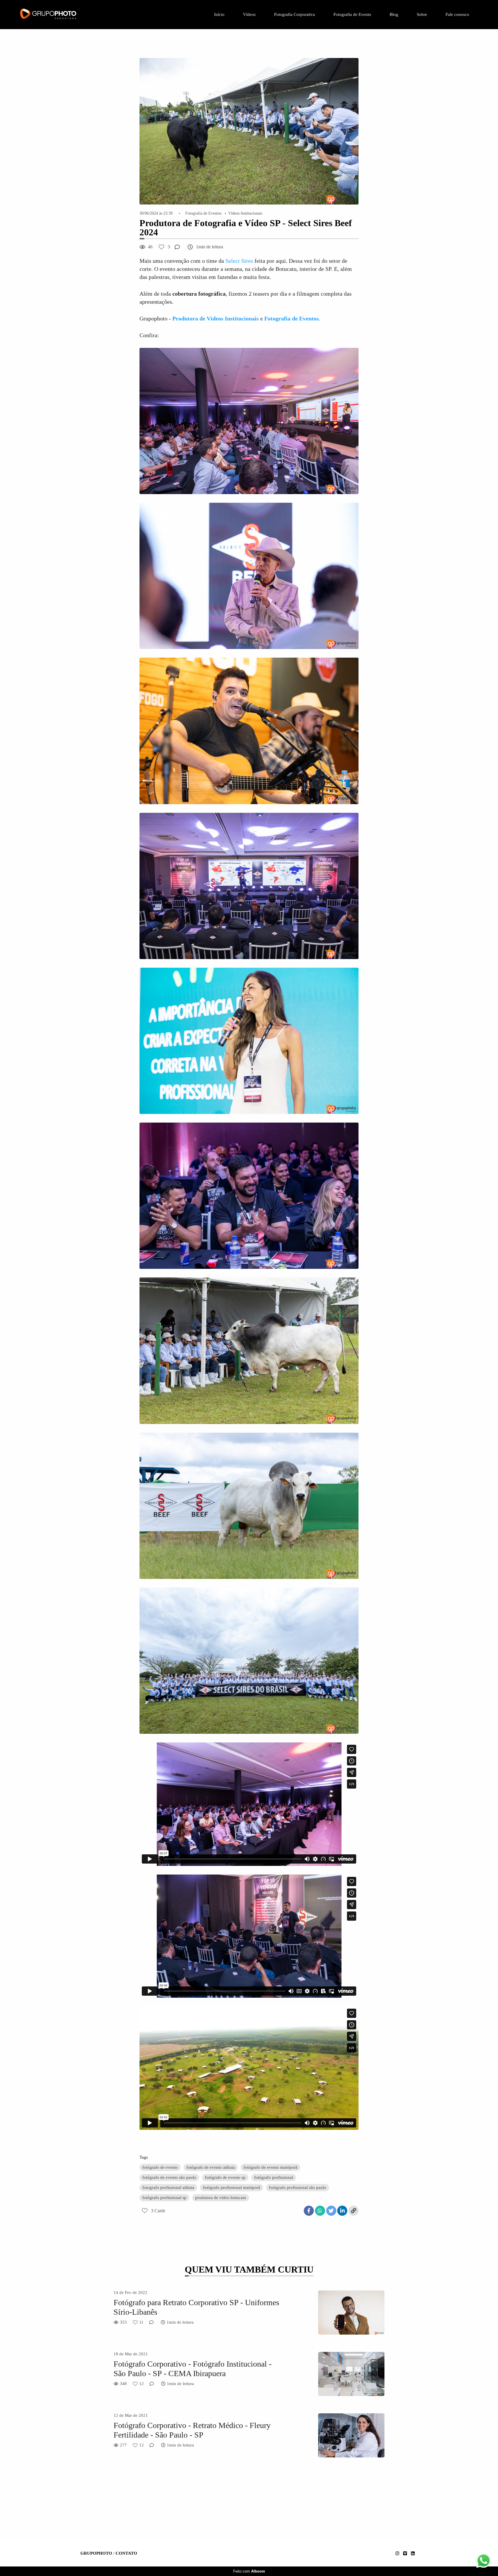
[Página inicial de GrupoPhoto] (63, 15)
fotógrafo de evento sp (225, 2177)
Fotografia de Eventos (203, 213)
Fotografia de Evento (352, 14)
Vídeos (249, 14)
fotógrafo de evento (160, 2167)
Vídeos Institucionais (245, 213)
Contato (126, 2553)
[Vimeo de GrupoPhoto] (405, 2554)
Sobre (422, 14)
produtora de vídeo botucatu (221, 2198)
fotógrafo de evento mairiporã (270, 2167)
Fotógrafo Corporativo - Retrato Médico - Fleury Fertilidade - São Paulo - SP (192, 2430)
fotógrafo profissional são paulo (298, 2187)
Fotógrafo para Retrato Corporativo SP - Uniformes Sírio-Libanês (196, 2307)
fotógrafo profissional (274, 2177)
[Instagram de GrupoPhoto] (397, 2554)
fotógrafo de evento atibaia (211, 2167)
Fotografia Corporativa (295, 14)
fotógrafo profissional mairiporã (232, 2187)
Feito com (249, 2571)
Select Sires (239, 261)
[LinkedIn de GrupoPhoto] (413, 2554)
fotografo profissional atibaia (168, 2187)
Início (219, 14)
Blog (394, 14)
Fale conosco (457, 14)
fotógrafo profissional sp (164, 2198)
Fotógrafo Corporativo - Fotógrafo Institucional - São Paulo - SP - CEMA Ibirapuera (193, 2369)
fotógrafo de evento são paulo (169, 2177)
